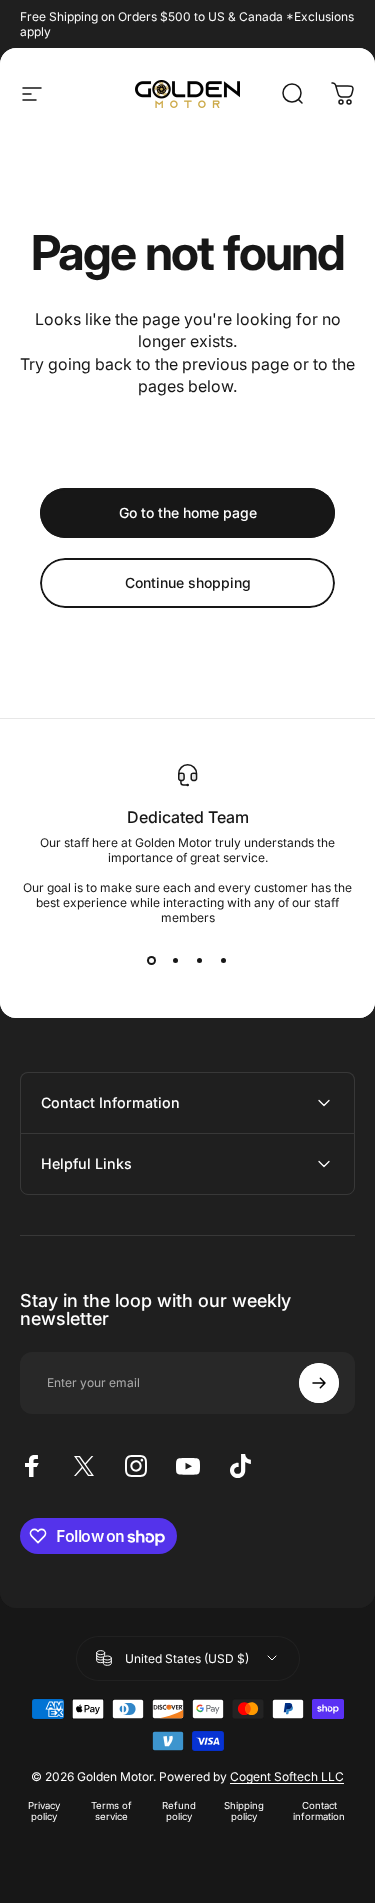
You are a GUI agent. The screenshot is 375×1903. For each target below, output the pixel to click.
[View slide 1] (152, 961)
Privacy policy (44, 1811)
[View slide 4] (224, 961)
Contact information (319, 1811)
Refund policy (179, 1811)
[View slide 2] (176, 961)
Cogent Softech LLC (287, 1776)
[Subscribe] (319, 1383)
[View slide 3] (200, 961)
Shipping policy (244, 1811)
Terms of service (111, 1811)
